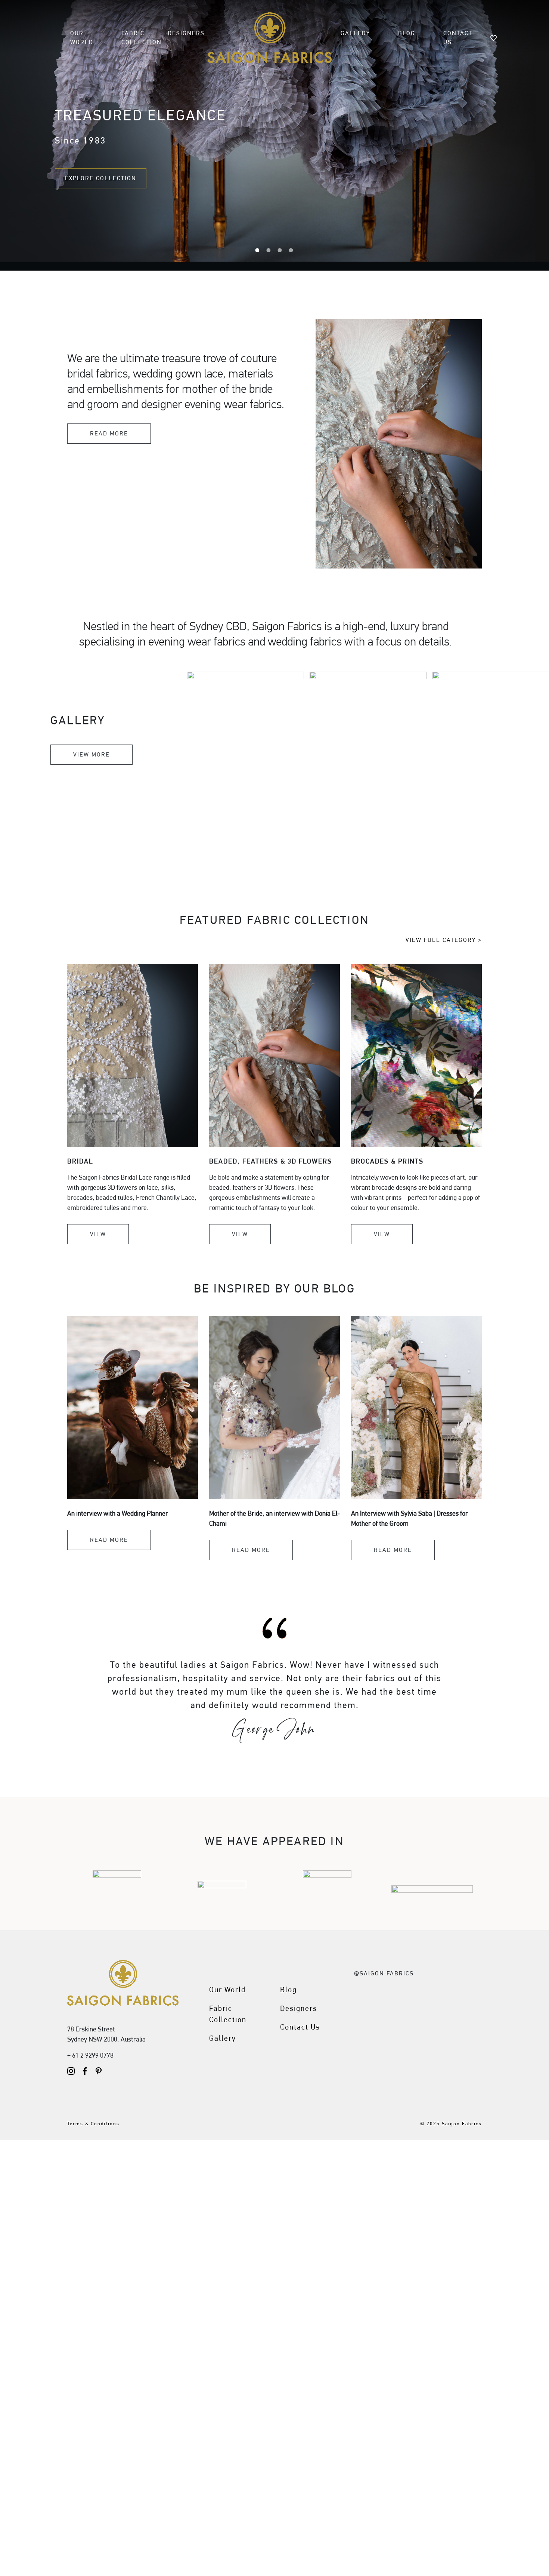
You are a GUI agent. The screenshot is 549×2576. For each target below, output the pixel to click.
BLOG (407, 33)
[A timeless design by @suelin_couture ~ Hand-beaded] (416, 2021)
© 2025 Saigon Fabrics (451, 2124)
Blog (289, 1990)
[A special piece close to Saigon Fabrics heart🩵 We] (461, 2021)
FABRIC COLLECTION (142, 38)
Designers (299, 2008)
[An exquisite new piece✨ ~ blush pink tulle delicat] (416, 1994)
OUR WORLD (82, 38)
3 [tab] (280, 250)
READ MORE (109, 433)
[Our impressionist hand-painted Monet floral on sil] (372, 2047)
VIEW (98, 1234)
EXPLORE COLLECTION (101, 178)
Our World (227, 1990)
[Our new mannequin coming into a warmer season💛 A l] (416, 2047)
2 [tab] (269, 250)
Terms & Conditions (93, 2124)
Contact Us (300, 2027)
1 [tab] (258, 250)
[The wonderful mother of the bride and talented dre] (461, 1994)
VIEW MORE (91, 754)
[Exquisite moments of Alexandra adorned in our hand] (372, 2021)
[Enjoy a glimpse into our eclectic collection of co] (461, 2047)
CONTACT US (458, 38)
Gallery (223, 2038)
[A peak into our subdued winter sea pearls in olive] (372, 1994)
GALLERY (355, 33)
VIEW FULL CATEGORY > (444, 940)
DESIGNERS (186, 33)
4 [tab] (291, 250)
